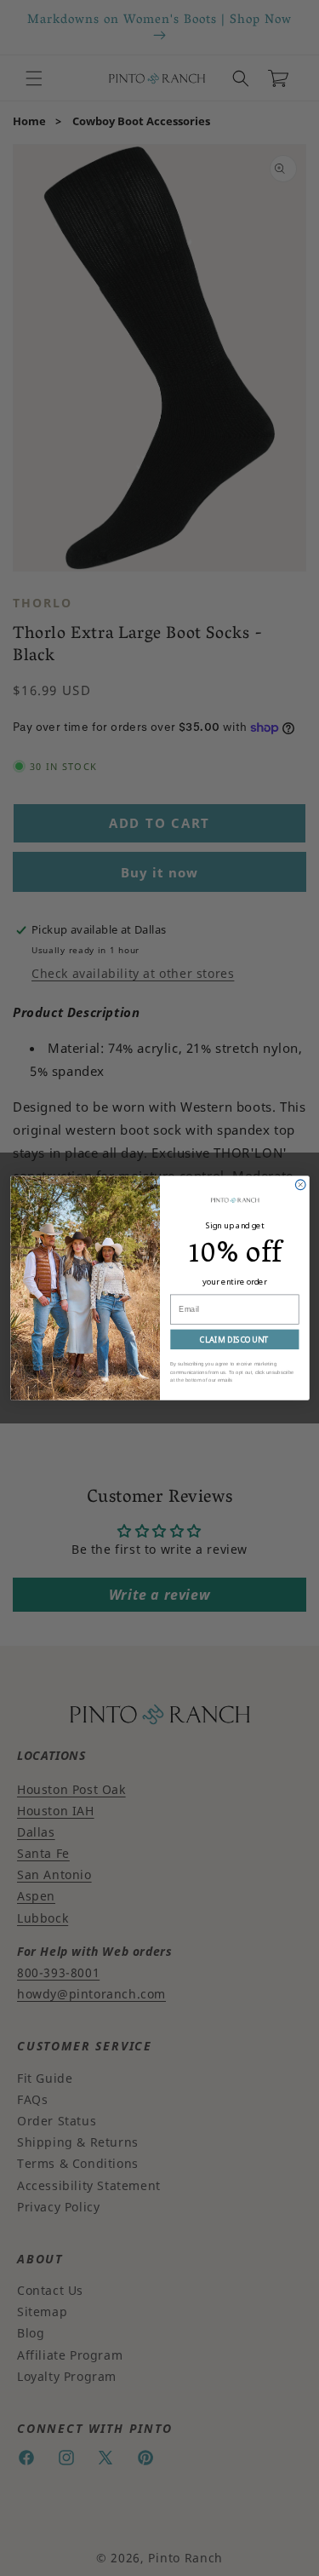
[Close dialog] (300, 1185)
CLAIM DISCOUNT (234, 1340)
